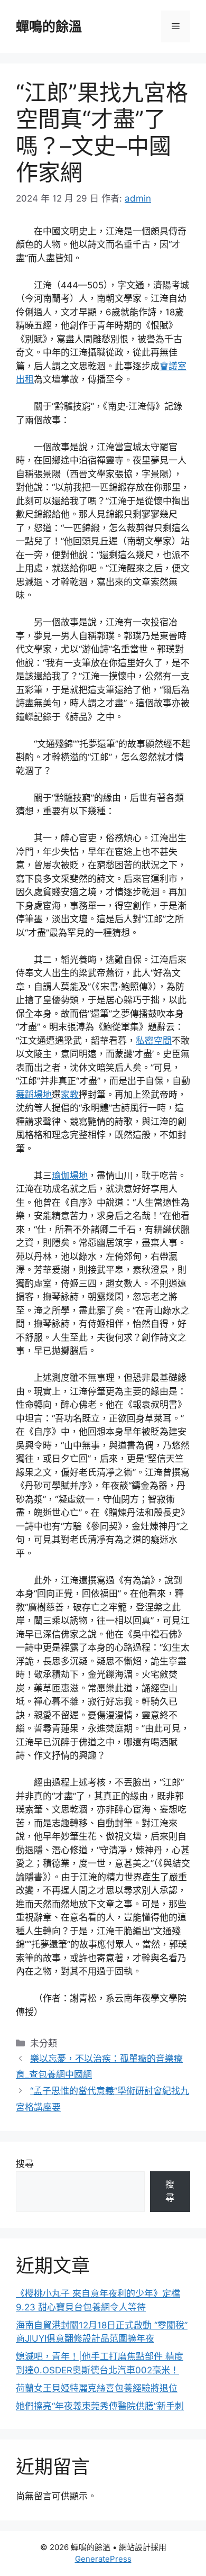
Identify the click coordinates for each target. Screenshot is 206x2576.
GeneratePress (103, 2559)
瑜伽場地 (70, 1176)
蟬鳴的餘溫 (49, 26)
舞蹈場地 (34, 1095)
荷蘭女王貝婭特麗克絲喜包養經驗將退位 (97, 2388)
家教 (70, 1095)
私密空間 (154, 1041)
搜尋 (25, 2164)
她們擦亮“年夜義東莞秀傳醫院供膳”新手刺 (100, 2406)
